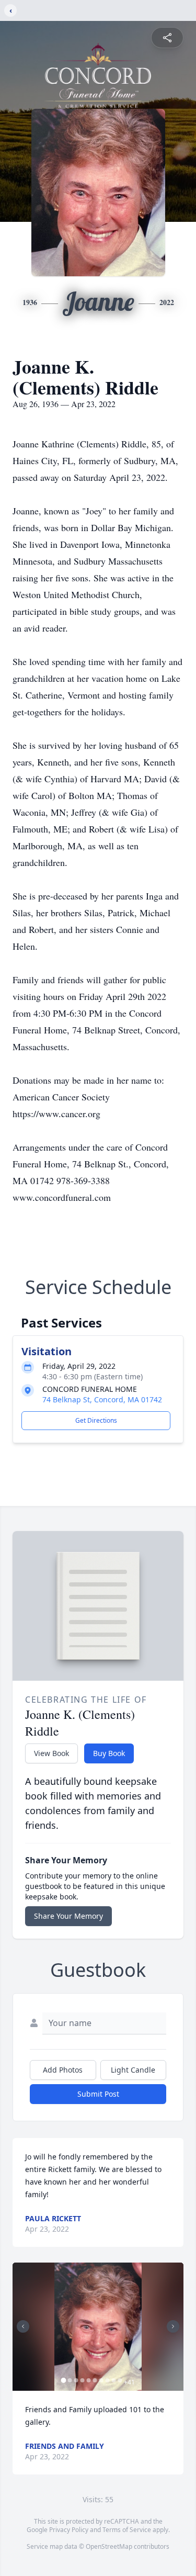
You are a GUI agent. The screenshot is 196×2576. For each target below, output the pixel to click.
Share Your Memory (68, 1916)
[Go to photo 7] (101, 2380)
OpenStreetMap (109, 2546)
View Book (51, 1753)
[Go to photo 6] (95, 2380)
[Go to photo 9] (113, 2380)
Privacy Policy (69, 2530)
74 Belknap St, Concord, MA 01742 (102, 1399)
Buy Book (109, 1753)
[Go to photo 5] (88, 2380)
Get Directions (96, 1420)
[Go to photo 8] (107, 2380)
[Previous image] (23, 2326)
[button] (98, 2327)
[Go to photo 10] (120, 2380)
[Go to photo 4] (82, 2380)
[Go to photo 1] (63, 2380)
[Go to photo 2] (70, 2380)
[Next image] (173, 2326)
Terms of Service (127, 2530)
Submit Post (98, 2094)
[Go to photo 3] (76, 2380)
